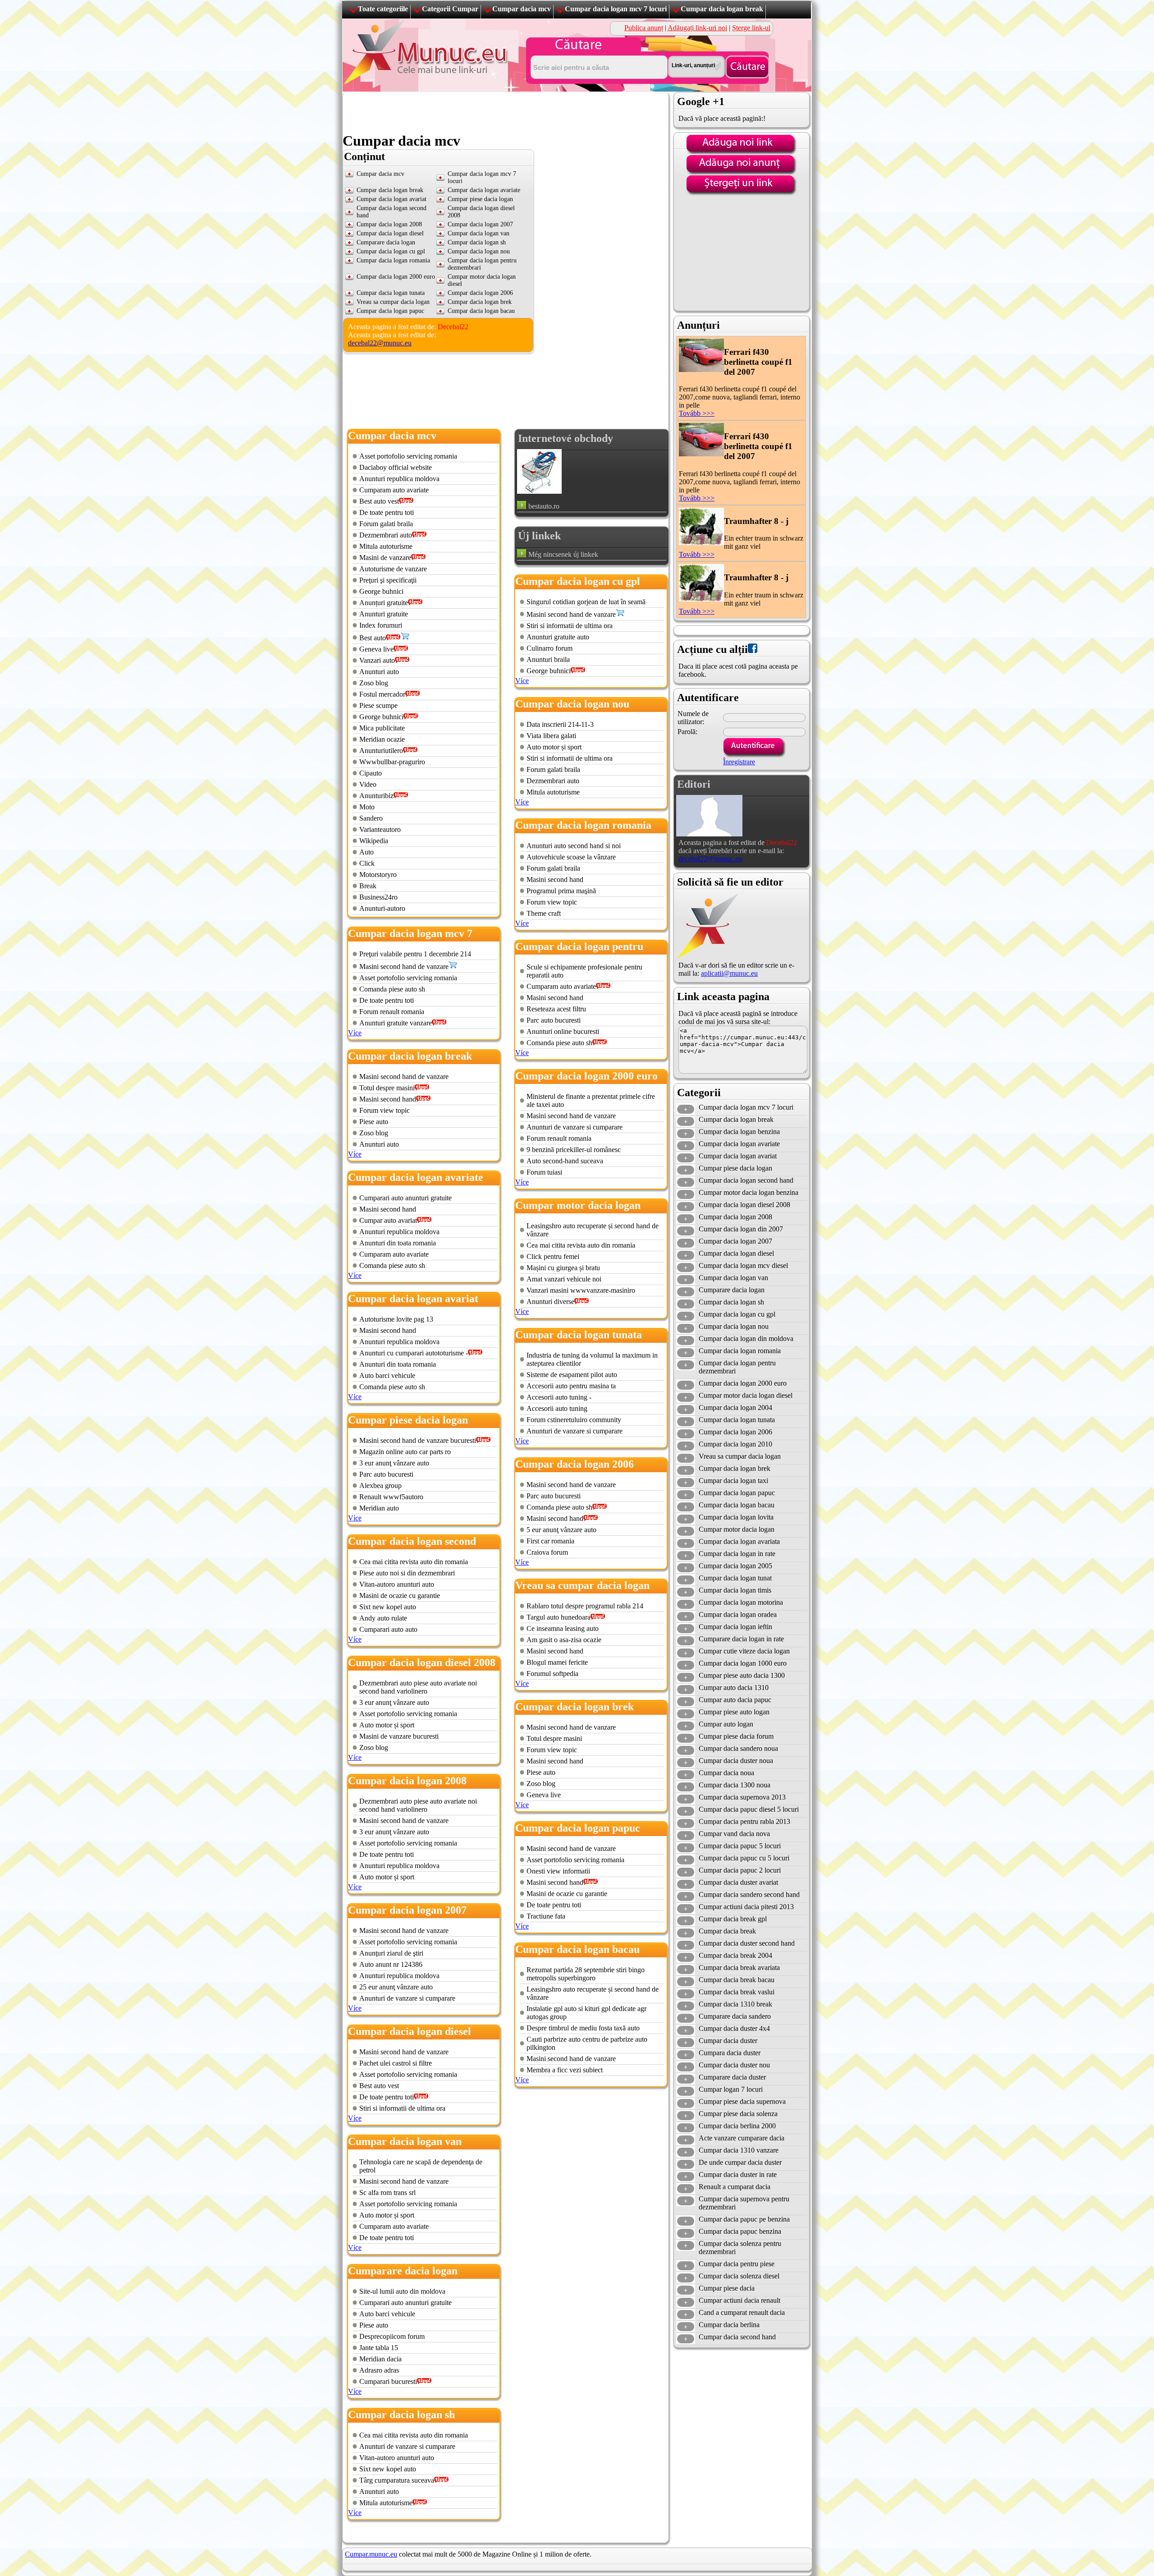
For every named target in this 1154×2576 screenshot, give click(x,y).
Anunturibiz (376, 796)
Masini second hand (388, 1099)
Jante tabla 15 (379, 2348)
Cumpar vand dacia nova (734, 1834)
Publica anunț (644, 28)
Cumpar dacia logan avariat (392, 199)
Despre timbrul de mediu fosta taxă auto (583, 2028)
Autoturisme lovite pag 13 (396, 1319)
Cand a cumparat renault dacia (742, 2312)
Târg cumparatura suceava (397, 2480)
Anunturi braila (548, 659)
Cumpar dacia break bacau (737, 1980)
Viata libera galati (551, 736)
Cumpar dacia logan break (722, 9)
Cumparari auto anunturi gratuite (405, 1198)
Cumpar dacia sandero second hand (749, 1894)
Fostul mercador (382, 694)
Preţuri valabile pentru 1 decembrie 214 (415, 954)
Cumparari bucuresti (388, 2381)
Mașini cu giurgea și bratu (563, 1268)
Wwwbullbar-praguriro (392, 762)
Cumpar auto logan (726, 1724)
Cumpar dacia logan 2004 (735, 1407)
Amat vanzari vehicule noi (564, 1279)
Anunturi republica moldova (399, 479)
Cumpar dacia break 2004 (735, 1955)
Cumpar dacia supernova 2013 (742, 1797)
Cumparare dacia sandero (735, 2016)
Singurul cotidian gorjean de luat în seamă (586, 602)
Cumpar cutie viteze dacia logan (744, 1651)
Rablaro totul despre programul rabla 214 (585, 1606)
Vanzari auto (377, 660)
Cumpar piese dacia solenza (738, 2114)
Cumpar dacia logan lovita (736, 1517)
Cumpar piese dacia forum (736, 1736)
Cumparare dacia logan (386, 242)
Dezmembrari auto (386, 535)
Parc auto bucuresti (386, 1474)
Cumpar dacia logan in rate (737, 1554)
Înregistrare (739, 762)
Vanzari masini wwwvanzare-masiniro (581, 1290)
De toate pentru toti (387, 512)
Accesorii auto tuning (557, 1408)
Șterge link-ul (751, 28)
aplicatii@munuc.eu (729, 973)
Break (368, 886)
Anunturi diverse (550, 1302)
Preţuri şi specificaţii (388, 580)
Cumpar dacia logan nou (479, 251)
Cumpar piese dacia (727, 2288)
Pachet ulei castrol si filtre (396, 2063)
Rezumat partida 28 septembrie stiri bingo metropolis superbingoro (586, 1974)
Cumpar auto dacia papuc (735, 1700)
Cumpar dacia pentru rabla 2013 (744, 1821)
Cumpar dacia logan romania (393, 260)
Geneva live (376, 649)
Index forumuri (381, 625)
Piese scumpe (378, 705)
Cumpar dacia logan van (479, 233)
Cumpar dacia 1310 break (735, 2004)
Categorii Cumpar (450, 9)
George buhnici (381, 591)
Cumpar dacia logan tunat (735, 1578)
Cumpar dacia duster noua (736, 1761)
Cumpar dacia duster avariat (738, 1882)
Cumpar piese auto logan (734, 1712)
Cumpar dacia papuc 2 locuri (740, 1870)
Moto (367, 807)
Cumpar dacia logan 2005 (735, 1566)
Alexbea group (380, 1485)
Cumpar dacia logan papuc (390, 311)
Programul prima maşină (561, 891)
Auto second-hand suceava (565, 1161)
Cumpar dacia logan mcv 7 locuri (616, 9)
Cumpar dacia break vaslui (737, 1992)
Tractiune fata (546, 1916)
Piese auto (374, 1122)
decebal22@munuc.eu (380, 343)
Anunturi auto (379, 672)
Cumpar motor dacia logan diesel (746, 1395)
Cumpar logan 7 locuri (731, 2089)
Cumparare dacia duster (732, 2077)
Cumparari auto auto (388, 1629)
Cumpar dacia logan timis (735, 1590)
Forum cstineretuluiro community (574, 1420)
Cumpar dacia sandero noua (738, 1748)
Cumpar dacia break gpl (733, 1919)
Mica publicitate (382, 728)
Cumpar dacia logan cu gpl (391, 251)
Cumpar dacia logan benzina (739, 1132)
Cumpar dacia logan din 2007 (741, 1229)
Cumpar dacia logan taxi (733, 1481)
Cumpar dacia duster (728, 2041)
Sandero (371, 818)
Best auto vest (379, 501)
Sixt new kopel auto (388, 1607)
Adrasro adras (379, 2370)
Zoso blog (374, 683)
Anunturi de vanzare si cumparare (407, 1998)
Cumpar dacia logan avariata (739, 1541)
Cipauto (371, 773)
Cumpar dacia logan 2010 (735, 1444)
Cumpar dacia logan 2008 (389, 224)
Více (355, 1033)
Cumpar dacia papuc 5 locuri (740, 1846)
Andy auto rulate (383, 1618)
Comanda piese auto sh (392, 989)
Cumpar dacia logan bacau (481, 311)
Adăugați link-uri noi (697, 28)
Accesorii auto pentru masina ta (571, 1386)
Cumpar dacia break (727, 1931)
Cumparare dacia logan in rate (741, 1639)
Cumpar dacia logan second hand (746, 1180)
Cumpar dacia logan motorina (741, 1602)
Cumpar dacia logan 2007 (480, 224)
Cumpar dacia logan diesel (390, 233)
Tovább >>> (697, 413)
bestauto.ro (544, 506)
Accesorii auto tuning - (559, 1397)
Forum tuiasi (544, 1172)
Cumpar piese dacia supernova (742, 2101)
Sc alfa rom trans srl (387, 2193)
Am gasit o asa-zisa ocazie (564, 1640)
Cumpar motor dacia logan (737, 1529)
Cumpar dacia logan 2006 (480, 293)
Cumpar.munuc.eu (371, 2554)
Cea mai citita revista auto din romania (414, 1562)
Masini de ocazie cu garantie (400, 1596)
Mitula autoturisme (386, 546)
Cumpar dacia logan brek (480, 302)
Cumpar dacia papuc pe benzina (744, 2219)
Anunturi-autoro (382, 908)
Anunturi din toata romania (398, 1243)
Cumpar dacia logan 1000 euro (743, 1663)
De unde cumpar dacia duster (740, 2162)
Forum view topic (385, 1110)
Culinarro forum (550, 648)
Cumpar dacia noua (726, 1773)
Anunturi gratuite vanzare (396, 1023)
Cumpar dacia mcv (522, 9)
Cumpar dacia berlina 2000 (737, 2126)
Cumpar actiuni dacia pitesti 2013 (746, 1907)
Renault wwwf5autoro (391, 1497)
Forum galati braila (386, 524)
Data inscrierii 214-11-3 (560, 724)
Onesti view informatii (558, 1871)
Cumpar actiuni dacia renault (740, 2300)
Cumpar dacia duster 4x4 (734, 2028)
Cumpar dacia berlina (729, 2325)
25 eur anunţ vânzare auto (396, 1987)
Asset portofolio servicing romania (408, 456)
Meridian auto (379, 1508)
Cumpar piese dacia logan (480, 199)
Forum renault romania (392, 1012)
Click (367, 863)
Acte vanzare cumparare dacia (742, 2138)
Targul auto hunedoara (559, 1617)
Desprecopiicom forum (392, 2336)
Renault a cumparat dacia (735, 2187)
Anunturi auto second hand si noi (574, 846)
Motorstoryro (378, 875)
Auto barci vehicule (387, 1375)
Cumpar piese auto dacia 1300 (742, 1675)
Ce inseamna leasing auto (563, 1628)
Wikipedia (374, 841)
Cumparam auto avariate (394, 490)
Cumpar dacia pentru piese (737, 2264)
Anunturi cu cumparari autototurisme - (414, 1353)
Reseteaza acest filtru (556, 1009)
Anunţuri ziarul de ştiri (391, 1953)
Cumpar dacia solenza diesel (739, 2276)
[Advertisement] (507, 112)
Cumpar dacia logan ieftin (735, 1627)
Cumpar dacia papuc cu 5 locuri (744, 1858)
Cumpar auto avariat (388, 1220)
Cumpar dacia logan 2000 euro (396, 277)
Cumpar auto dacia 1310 (734, 1687)
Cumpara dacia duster (730, 2053)
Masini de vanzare (385, 558)
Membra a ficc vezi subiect (565, 2070)
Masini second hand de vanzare (404, 967)
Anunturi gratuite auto (558, 637)
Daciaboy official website (396, 467)
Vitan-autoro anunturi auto (397, 1584)
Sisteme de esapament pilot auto (572, 1375)
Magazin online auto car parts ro (405, 1452)
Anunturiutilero (381, 751)
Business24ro (378, 897)
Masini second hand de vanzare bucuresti (418, 1440)
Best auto (373, 638)
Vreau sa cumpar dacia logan (393, 302)
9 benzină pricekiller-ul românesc (574, 1150)
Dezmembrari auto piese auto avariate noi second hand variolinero (418, 1687)
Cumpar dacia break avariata (739, 1968)
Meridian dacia (380, 2359)
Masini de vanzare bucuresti (399, 1736)
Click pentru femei (553, 1256)
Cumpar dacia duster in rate (738, 2174)
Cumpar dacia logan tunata (391, 293)
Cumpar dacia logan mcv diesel (743, 1265)
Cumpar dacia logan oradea (738, 1614)
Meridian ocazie (382, 739)
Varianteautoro (380, 829)
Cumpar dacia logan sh (477, 242)
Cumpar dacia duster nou (734, 2065)
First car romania (550, 1541)
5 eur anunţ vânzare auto (561, 1530)
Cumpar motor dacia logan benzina (749, 1192)
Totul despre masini (387, 1088)
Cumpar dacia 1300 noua (735, 1785)
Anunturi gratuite (384, 614)
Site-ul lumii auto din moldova (402, 2291)
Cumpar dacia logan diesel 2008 (744, 1205)
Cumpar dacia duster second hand (747, 1943)
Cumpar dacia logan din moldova (746, 1339)
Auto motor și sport (387, 1725)
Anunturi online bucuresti (563, 1031)
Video (368, 784)
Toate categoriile (383, 9)
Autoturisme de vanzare (393, 569)
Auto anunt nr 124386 (391, 1964)
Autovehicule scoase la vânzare (571, 857)
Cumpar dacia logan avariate (484, 190)
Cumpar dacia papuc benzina (740, 2231)
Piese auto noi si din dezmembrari (407, 1573)
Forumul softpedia (552, 1674)
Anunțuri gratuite (384, 603)
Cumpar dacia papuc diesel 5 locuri (749, 1809)
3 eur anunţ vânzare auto (394, 1463)
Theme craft (544, 913)
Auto (366, 852)
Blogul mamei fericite (557, 1662)
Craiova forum (547, 1552)
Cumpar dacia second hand (737, 2337)
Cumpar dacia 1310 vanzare (739, 2150)
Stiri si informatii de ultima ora (402, 2108)
